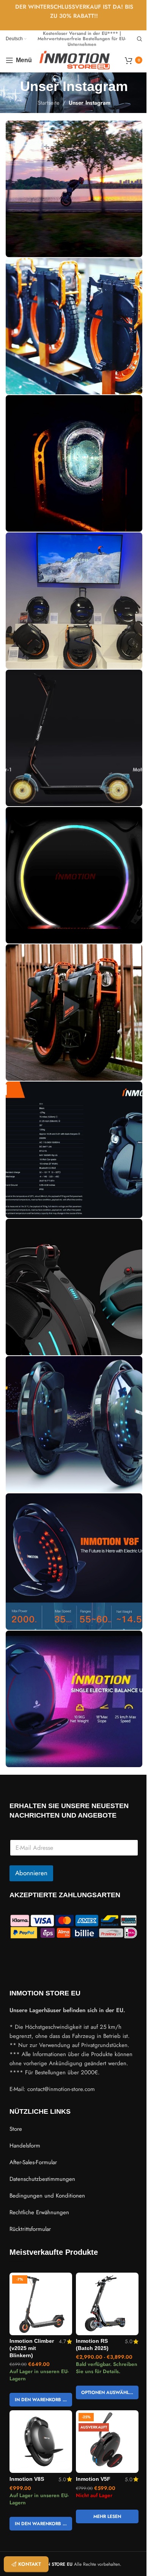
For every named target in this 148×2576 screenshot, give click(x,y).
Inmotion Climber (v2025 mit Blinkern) (32, 2348)
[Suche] (140, 39)
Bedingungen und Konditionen (47, 2196)
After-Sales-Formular (33, 2162)
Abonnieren (31, 1873)
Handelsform (25, 2146)
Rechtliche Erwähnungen (39, 2212)
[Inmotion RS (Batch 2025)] (107, 2304)
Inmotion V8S (27, 2479)
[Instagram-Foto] (74, 189)
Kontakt (30, 2564)
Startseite (49, 103)
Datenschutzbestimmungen (42, 2179)
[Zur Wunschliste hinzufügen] (65, 2279)
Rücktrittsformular (30, 2229)
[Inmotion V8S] (41, 2442)
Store (16, 2129)
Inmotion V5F (93, 2479)
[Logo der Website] (75, 60)
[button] (41, 2400)
